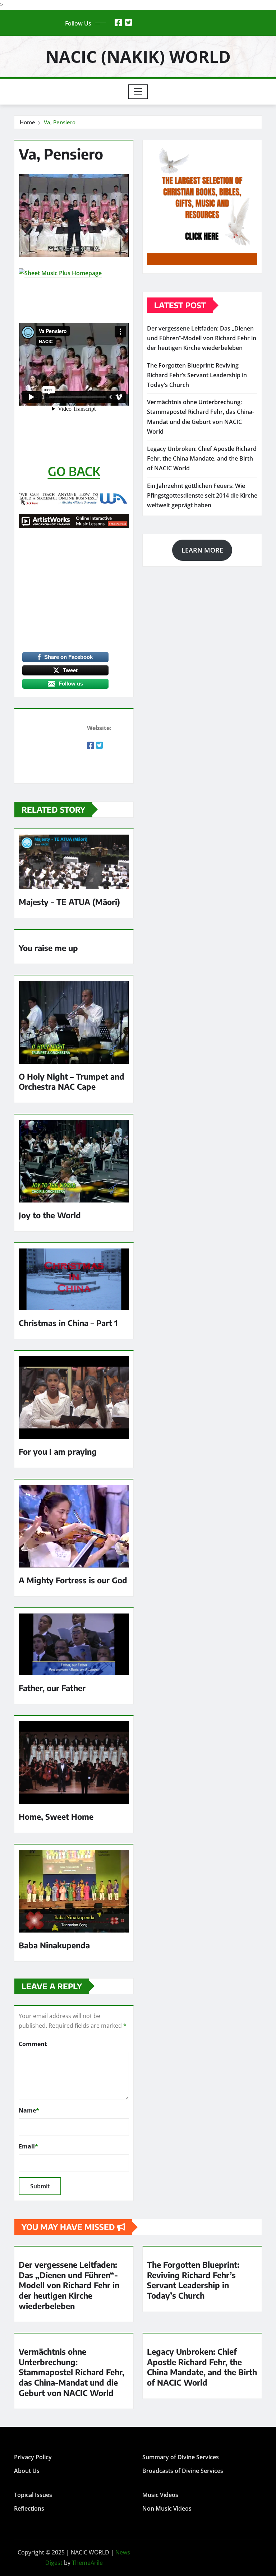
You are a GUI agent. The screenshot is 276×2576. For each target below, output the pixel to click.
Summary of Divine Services (181, 2457)
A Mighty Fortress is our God (73, 1580)
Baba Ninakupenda (54, 1945)
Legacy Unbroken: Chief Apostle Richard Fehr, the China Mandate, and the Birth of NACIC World (202, 458)
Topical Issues (33, 2495)
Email (28, 2146)
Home (27, 122)
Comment (33, 2044)
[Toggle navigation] (138, 92)
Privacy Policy (33, 2457)
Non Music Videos (167, 2508)
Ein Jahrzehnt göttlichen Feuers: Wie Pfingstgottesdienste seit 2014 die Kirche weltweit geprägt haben (202, 495)
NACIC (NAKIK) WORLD (138, 56)
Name (29, 2110)
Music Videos (160, 2495)
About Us (27, 2471)
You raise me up (48, 948)
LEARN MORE (202, 550)
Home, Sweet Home (56, 1816)
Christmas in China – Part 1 (68, 1323)
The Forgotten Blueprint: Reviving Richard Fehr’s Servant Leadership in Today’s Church (197, 375)
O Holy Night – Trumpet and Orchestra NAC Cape (72, 1082)
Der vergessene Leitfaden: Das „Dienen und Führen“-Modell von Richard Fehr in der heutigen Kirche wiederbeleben (202, 338)
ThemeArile (87, 2563)
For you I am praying (58, 1451)
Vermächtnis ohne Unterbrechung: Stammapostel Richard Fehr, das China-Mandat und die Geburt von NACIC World (72, 2372)
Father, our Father (52, 1688)
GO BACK (74, 471)
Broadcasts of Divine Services (183, 2471)
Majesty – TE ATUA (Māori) (69, 902)
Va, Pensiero (60, 122)
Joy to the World (50, 1215)
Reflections (29, 2508)
